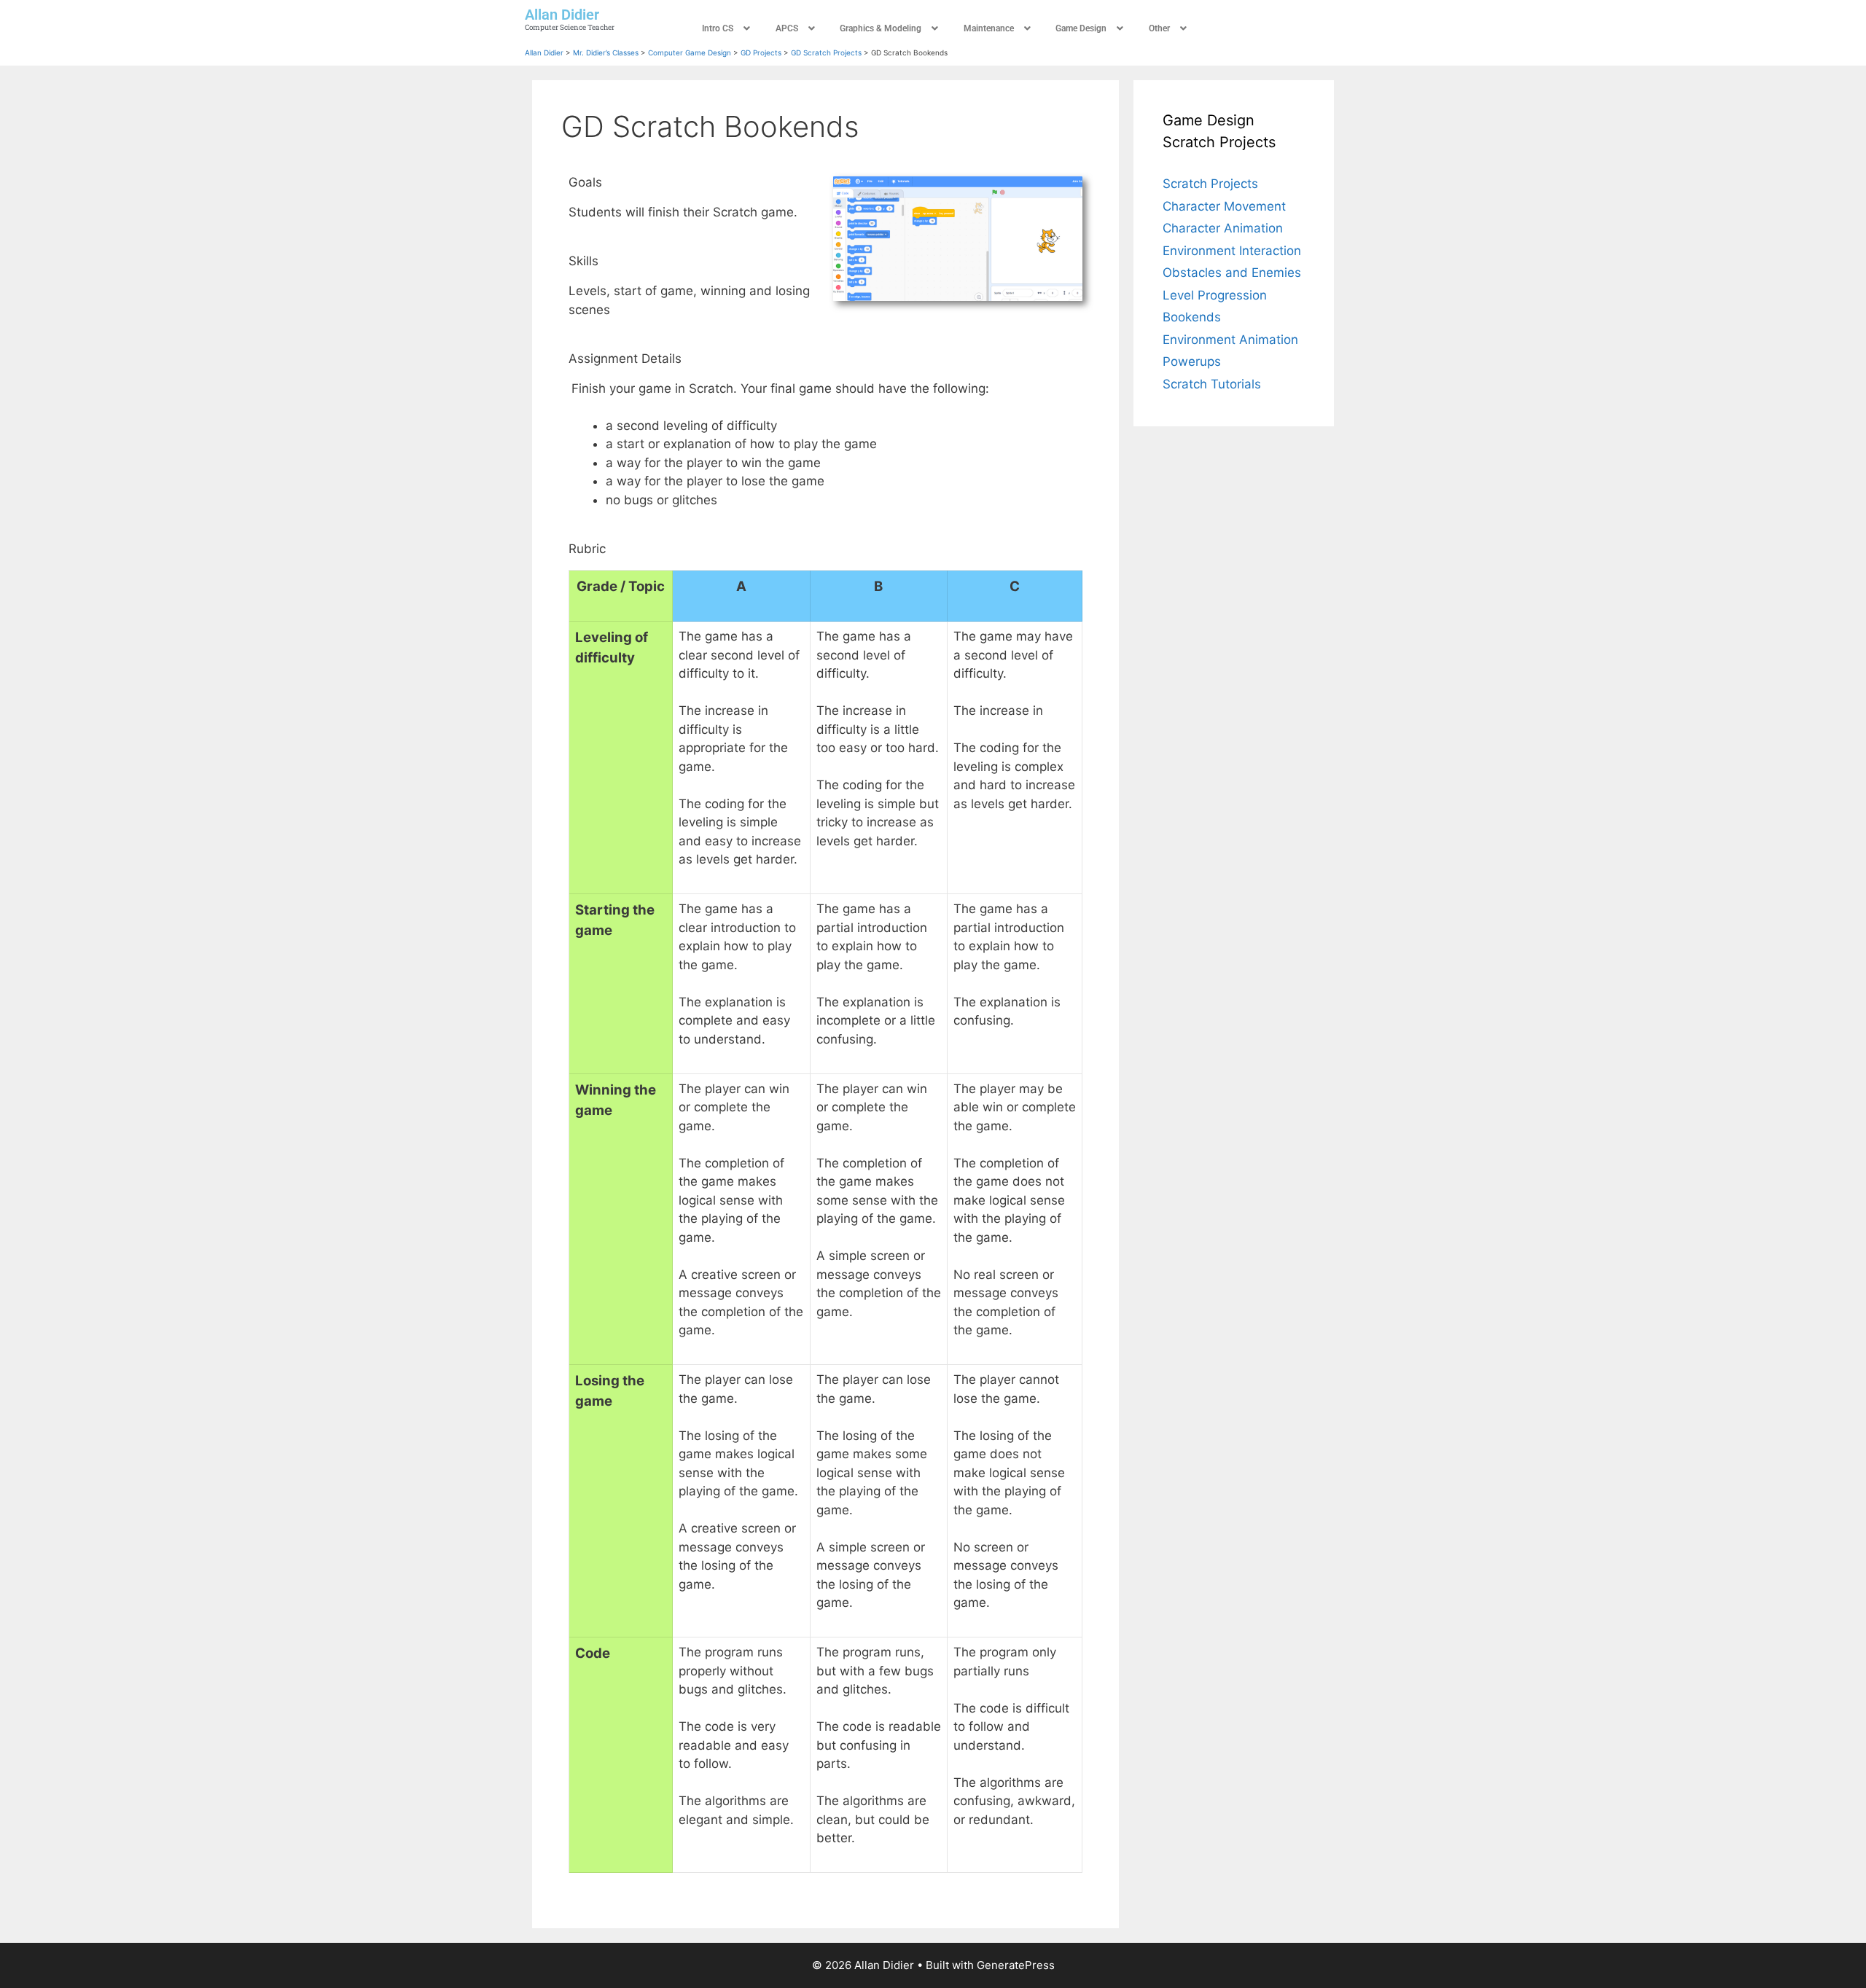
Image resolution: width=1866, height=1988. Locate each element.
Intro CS (718, 28)
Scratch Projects (1210, 184)
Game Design (1081, 28)
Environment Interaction (1232, 251)
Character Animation (1223, 228)
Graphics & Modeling (881, 28)
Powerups (1192, 361)
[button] (728, 28)
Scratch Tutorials (1212, 384)
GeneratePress (1016, 1965)
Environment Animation (1230, 340)
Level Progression (1215, 295)
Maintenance (989, 28)
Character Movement (1224, 206)
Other (1159, 28)
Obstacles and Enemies (1232, 273)
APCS (787, 28)
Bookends (1192, 317)
